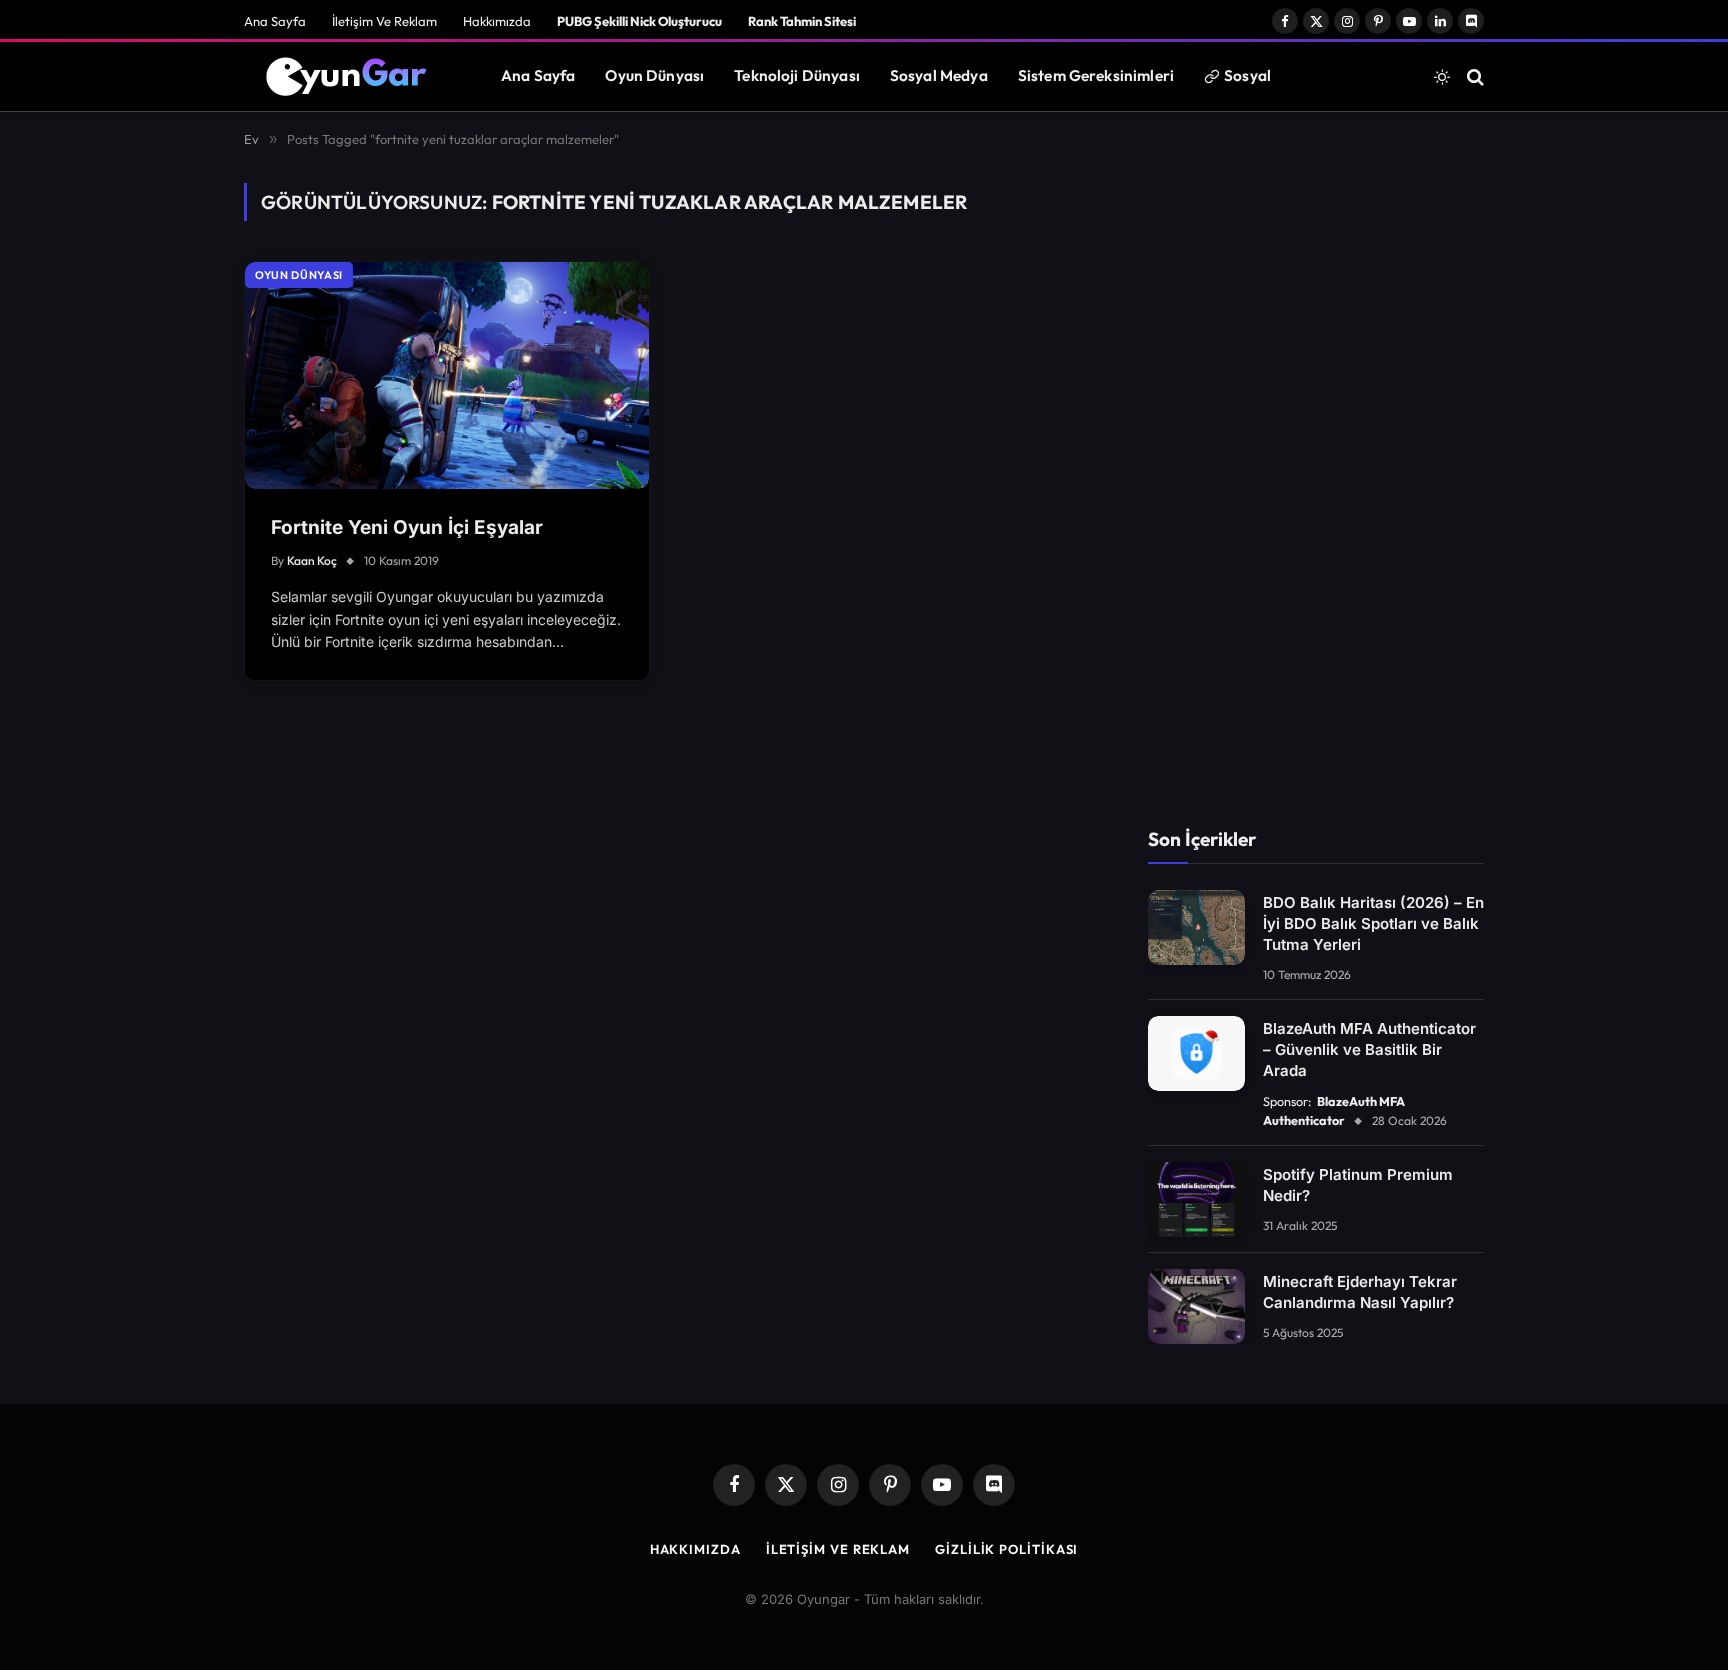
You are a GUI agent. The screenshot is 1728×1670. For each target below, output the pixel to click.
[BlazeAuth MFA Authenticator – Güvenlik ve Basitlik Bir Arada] (1196, 1053)
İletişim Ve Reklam (384, 21)
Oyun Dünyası (654, 75)
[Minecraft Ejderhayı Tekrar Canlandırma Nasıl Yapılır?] (1196, 1306)
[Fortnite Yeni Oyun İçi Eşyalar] (447, 375)
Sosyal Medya (939, 75)
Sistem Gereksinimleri (1096, 75)
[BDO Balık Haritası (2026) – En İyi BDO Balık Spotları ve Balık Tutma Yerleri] (1196, 927)
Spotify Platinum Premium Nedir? (1358, 1185)
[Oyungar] (347, 77)
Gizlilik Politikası (1006, 1549)
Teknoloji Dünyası (797, 75)
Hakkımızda (497, 21)
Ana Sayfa (275, 21)
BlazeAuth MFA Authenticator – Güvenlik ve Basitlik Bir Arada (1369, 1049)
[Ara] (1473, 76)
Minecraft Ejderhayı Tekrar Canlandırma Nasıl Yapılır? (1360, 1292)
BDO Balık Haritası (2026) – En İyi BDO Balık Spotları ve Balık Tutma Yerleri (1373, 923)
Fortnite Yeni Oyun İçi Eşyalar (407, 527)
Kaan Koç (312, 560)
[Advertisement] (1316, 483)
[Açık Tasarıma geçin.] (1442, 77)
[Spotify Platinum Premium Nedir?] (1196, 1199)
